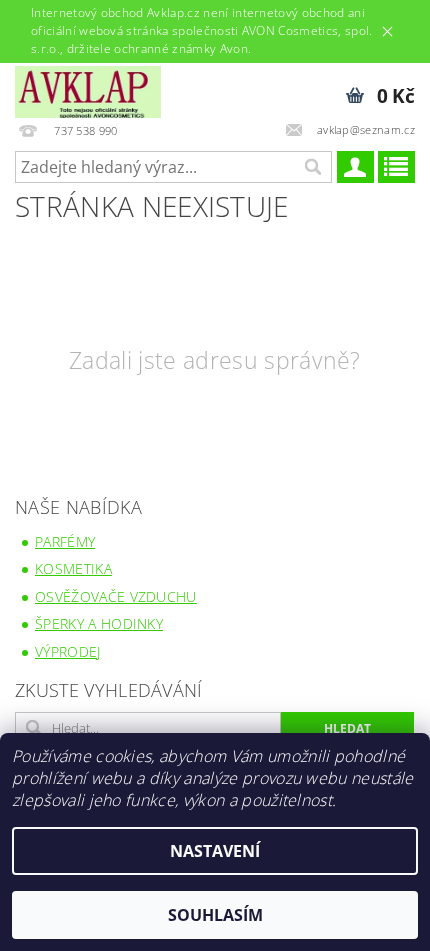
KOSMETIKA (73, 568)
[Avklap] (88, 89)
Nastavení (215, 851)
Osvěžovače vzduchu (116, 596)
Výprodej (68, 651)
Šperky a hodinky (99, 623)
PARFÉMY (65, 541)
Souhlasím (215, 915)
